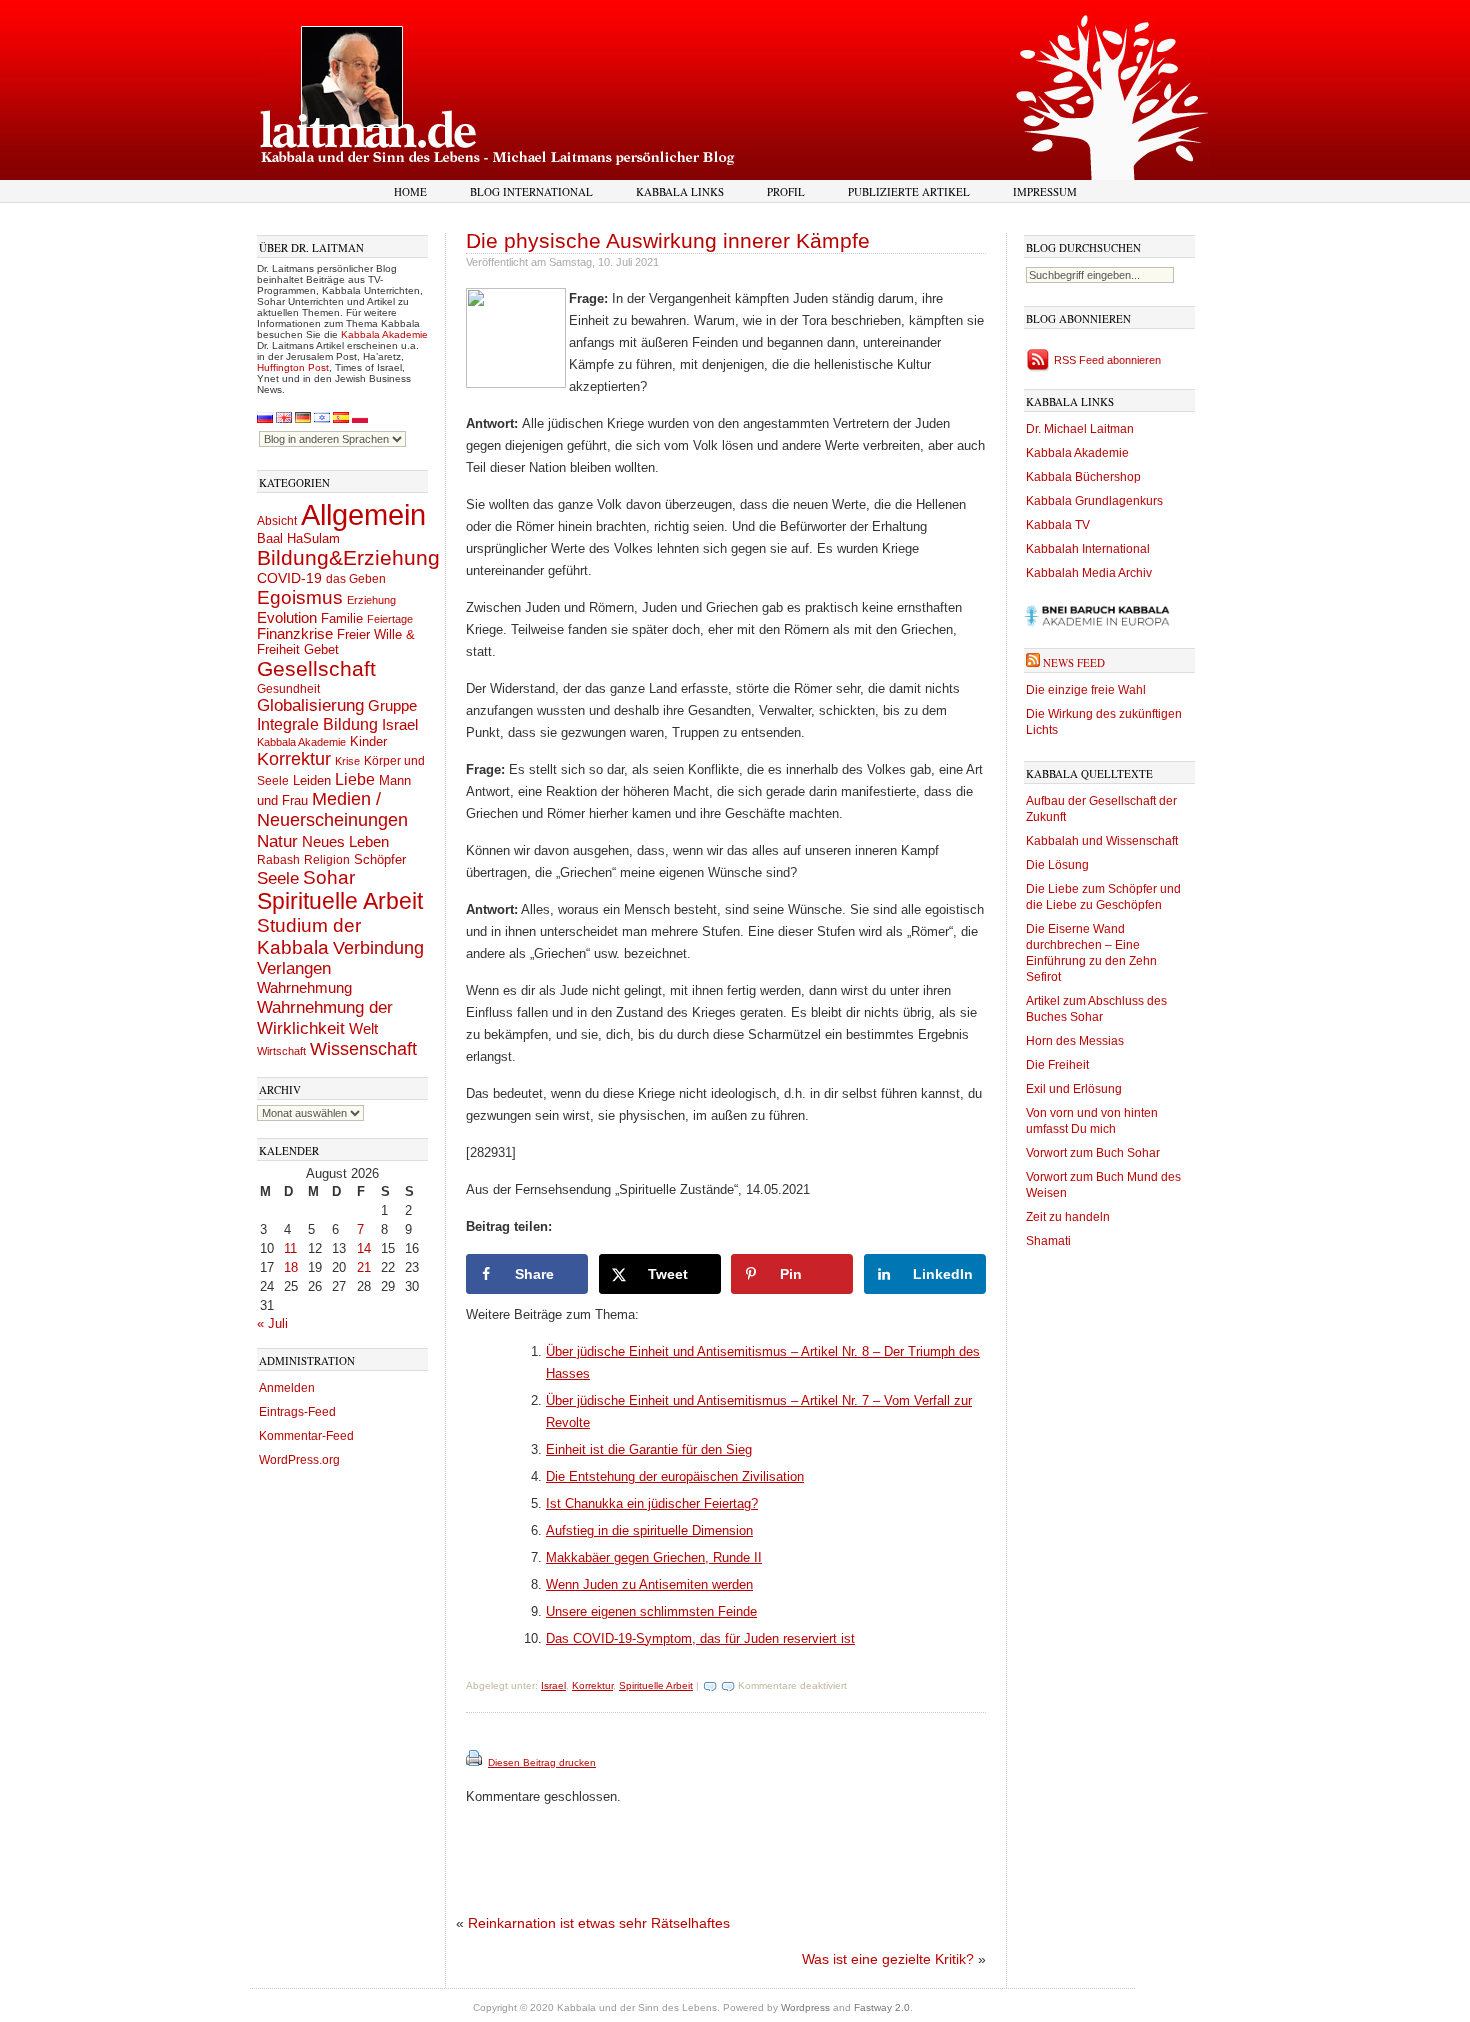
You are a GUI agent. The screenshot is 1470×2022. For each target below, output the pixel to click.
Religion (327, 859)
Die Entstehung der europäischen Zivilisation (675, 1476)
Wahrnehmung (304, 987)
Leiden (312, 780)
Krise (347, 761)
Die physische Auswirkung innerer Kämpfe (668, 240)
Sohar (329, 877)
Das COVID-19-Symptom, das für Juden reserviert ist (700, 1638)
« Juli (272, 1323)
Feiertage (390, 619)
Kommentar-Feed (306, 1436)
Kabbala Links (680, 191)
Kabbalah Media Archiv (1089, 573)
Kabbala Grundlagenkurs (1094, 501)
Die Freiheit (1057, 1065)
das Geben (356, 579)
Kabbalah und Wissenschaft (1102, 841)
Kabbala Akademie (384, 334)
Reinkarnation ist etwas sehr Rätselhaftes (599, 1923)
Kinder (368, 741)
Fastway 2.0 (882, 2007)
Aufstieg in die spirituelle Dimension (649, 1530)
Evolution (287, 617)
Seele (278, 878)
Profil (786, 191)
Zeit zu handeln (1068, 1217)
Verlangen (294, 968)
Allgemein (363, 514)
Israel (400, 724)
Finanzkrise (295, 634)
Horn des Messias (1075, 1041)
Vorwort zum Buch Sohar (1093, 1153)
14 (364, 1248)
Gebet (321, 649)
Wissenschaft (363, 1049)
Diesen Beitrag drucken (542, 1762)
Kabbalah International (1088, 549)
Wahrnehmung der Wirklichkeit (325, 1017)
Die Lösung (1057, 865)
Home (410, 191)
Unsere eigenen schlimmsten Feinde (651, 1611)
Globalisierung (310, 705)
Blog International (531, 191)
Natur (277, 841)
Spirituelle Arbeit (340, 901)
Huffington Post (293, 367)
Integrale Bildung (317, 724)
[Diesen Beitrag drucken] (475, 1762)
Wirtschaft (281, 1051)
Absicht (277, 521)
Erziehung (371, 600)
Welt (363, 1028)
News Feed (1074, 662)
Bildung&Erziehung (348, 557)
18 (291, 1267)
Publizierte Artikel (909, 191)
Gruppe (392, 706)
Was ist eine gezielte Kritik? (888, 1959)
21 (364, 1267)
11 (290, 1248)
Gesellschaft (316, 669)
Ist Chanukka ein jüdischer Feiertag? (652, 1503)
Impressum (1045, 191)
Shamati (1048, 1241)
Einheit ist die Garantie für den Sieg (649, 1449)
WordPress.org (299, 1460)
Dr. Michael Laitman (1080, 429)
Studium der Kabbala (309, 936)
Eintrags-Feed (297, 1412)
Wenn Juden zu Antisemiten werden (649, 1584)
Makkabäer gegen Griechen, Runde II (654, 1557)
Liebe (355, 779)
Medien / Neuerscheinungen (332, 809)
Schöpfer (380, 859)
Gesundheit (288, 689)
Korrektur (294, 759)
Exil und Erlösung (1074, 1089)
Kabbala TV (1058, 525)
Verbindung (378, 948)
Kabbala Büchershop (1083, 477)
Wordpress (805, 2007)
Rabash (278, 860)
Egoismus (300, 597)
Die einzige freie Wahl (1086, 690)
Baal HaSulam (298, 539)
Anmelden (287, 1388)
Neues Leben (345, 841)
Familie (342, 619)
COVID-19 (289, 578)
